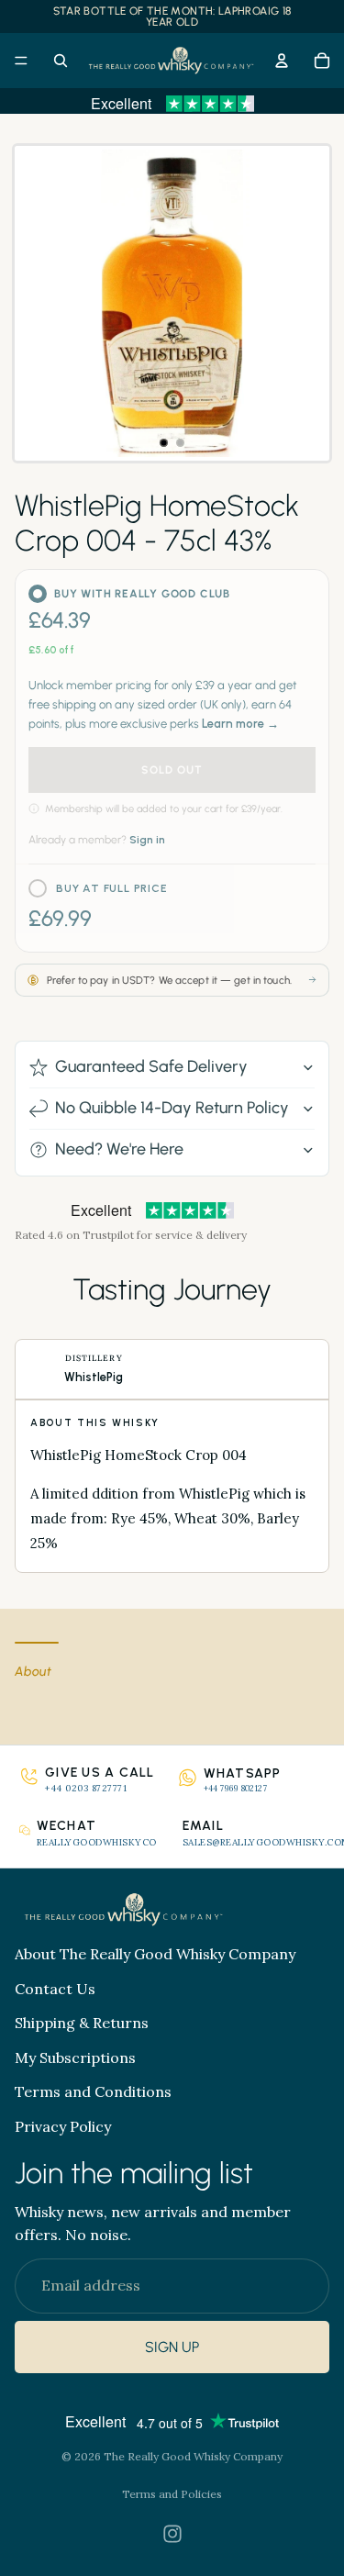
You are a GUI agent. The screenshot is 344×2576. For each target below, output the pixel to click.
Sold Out (172, 770)
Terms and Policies (172, 2494)
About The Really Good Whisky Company (155, 1954)
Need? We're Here (119, 1149)
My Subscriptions (75, 2057)
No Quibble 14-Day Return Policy (172, 1108)
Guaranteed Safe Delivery (151, 1066)
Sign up (172, 2347)
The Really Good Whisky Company (193, 2456)
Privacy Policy (63, 2126)
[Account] (282, 61)
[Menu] (21, 61)
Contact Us (55, 1989)
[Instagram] (172, 2534)
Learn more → (240, 724)
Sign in (147, 840)
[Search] (61, 61)
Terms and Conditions (93, 2091)
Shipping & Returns (82, 2023)
